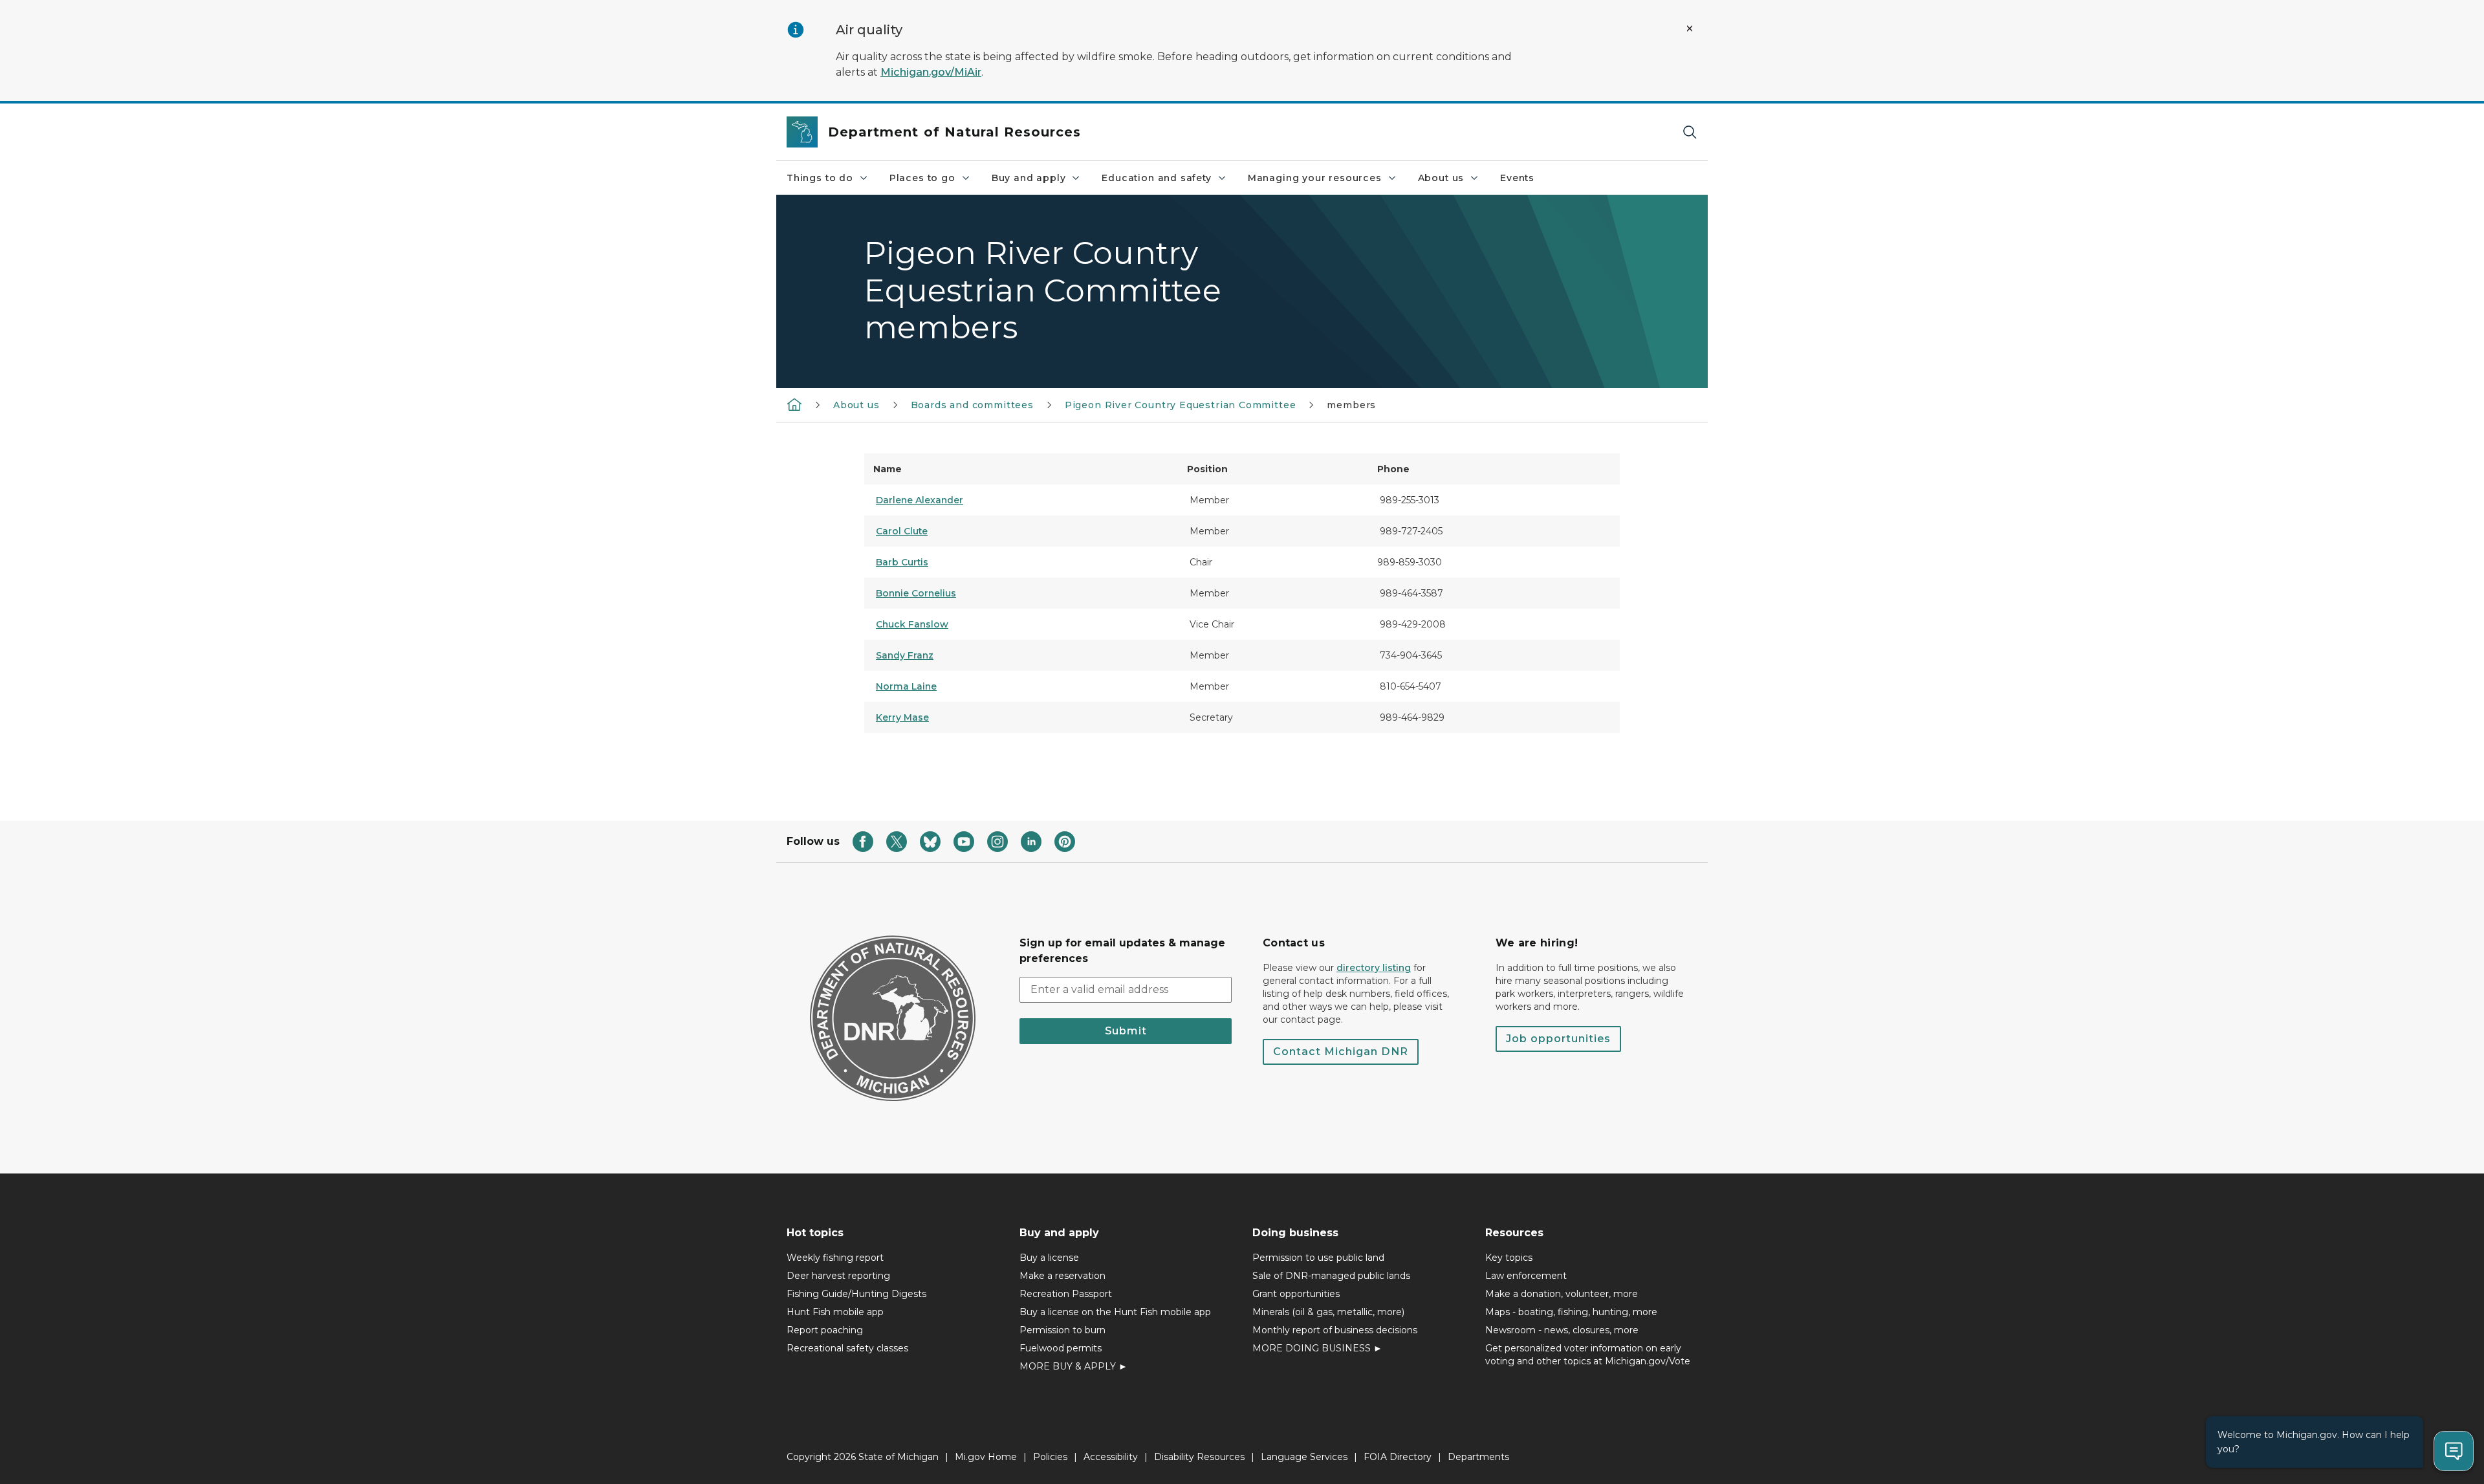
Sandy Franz (905, 655)
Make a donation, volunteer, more (1562, 1294)
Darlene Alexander (920, 500)
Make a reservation (1062, 1276)
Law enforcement (1526, 1276)
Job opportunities (1558, 1039)
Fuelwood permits (1061, 1348)
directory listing (1374, 968)
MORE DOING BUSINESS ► (1317, 1348)
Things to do (820, 178)
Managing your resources (1315, 178)
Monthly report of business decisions (1335, 1330)
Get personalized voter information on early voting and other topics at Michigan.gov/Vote (1588, 1355)
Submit (1126, 1031)
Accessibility (1111, 1457)
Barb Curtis (902, 562)
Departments (1478, 1457)
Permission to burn (1062, 1330)
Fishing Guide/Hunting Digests (856, 1294)
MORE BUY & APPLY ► (1073, 1366)
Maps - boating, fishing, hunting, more (1571, 1312)
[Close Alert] (1690, 28)
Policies (1050, 1457)
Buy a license (1049, 1258)
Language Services (1304, 1457)
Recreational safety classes (847, 1348)
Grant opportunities (1296, 1294)
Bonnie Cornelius (916, 593)
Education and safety (1156, 178)
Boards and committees (972, 405)
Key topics (1509, 1258)
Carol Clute (902, 531)
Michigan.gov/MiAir (931, 72)
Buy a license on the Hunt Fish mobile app (1115, 1312)
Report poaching (825, 1330)
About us (1441, 178)
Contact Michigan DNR (1341, 1052)
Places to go (922, 178)
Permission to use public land (1318, 1258)
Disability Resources (1199, 1457)
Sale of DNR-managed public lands (1331, 1276)
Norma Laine (906, 686)
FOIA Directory (1398, 1457)
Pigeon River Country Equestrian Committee (1181, 405)
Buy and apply (1029, 178)
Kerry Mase (902, 717)
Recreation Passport (1066, 1294)
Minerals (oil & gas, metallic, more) (1328, 1312)
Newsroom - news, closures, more (1562, 1330)
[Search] (1690, 132)
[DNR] (794, 404)
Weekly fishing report (835, 1258)
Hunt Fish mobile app (835, 1312)
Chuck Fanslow (912, 624)
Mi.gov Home (986, 1457)
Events (1517, 178)
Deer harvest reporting (838, 1276)
